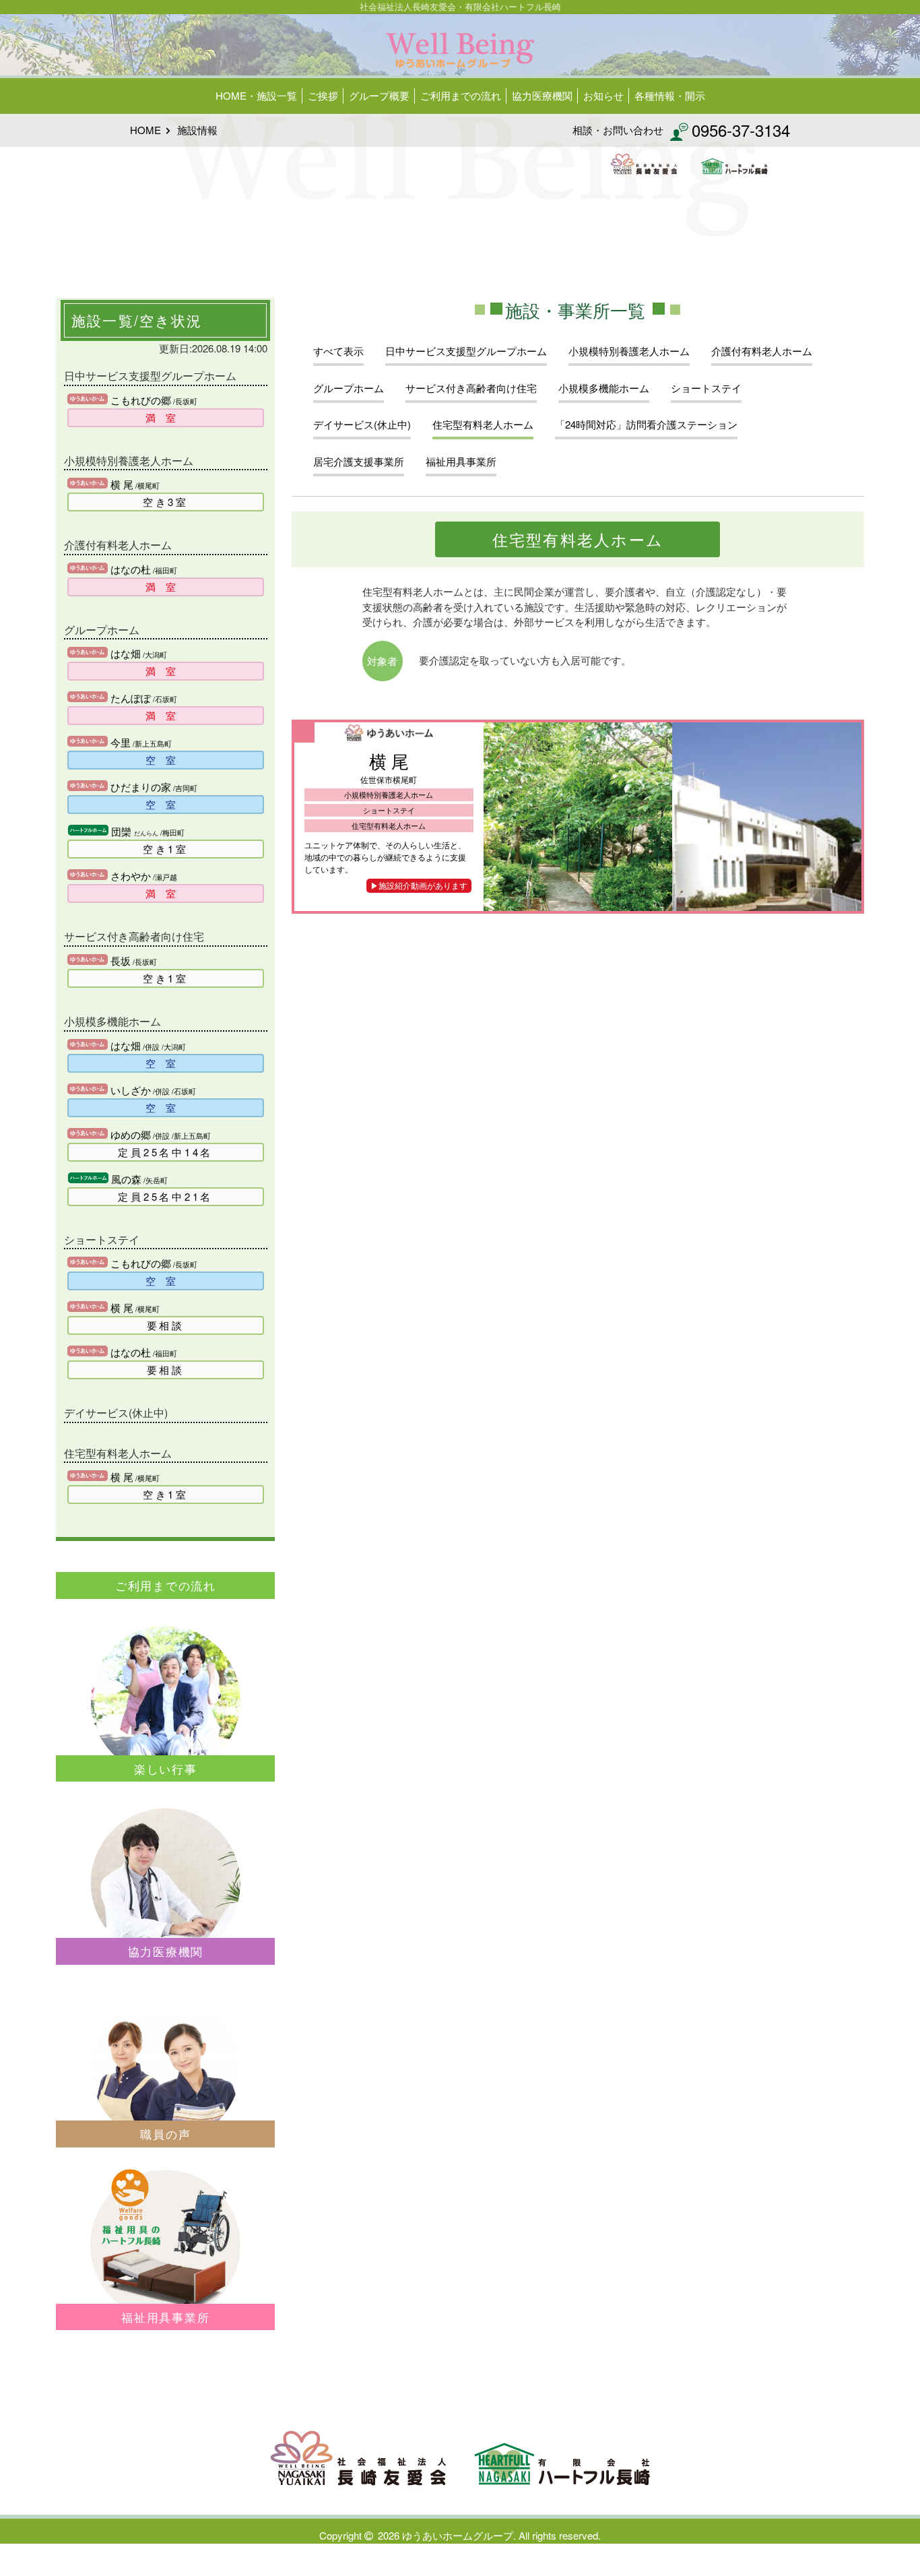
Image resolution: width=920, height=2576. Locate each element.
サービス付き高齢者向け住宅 (471, 388)
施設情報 (197, 130)
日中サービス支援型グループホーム (466, 351)
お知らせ (603, 95)
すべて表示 (338, 351)
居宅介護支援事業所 (359, 461)
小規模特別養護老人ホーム (629, 351)
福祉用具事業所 (461, 461)
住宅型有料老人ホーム (483, 424)
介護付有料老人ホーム (762, 351)
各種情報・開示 (670, 95)
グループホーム (349, 388)
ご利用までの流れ (461, 95)
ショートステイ (706, 388)
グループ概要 (379, 95)
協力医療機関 (542, 95)
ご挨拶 (323, 95)
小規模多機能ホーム (604, 388)
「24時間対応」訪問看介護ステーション (646, 424)
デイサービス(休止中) (362, 424)
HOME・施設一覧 (256, 95)
